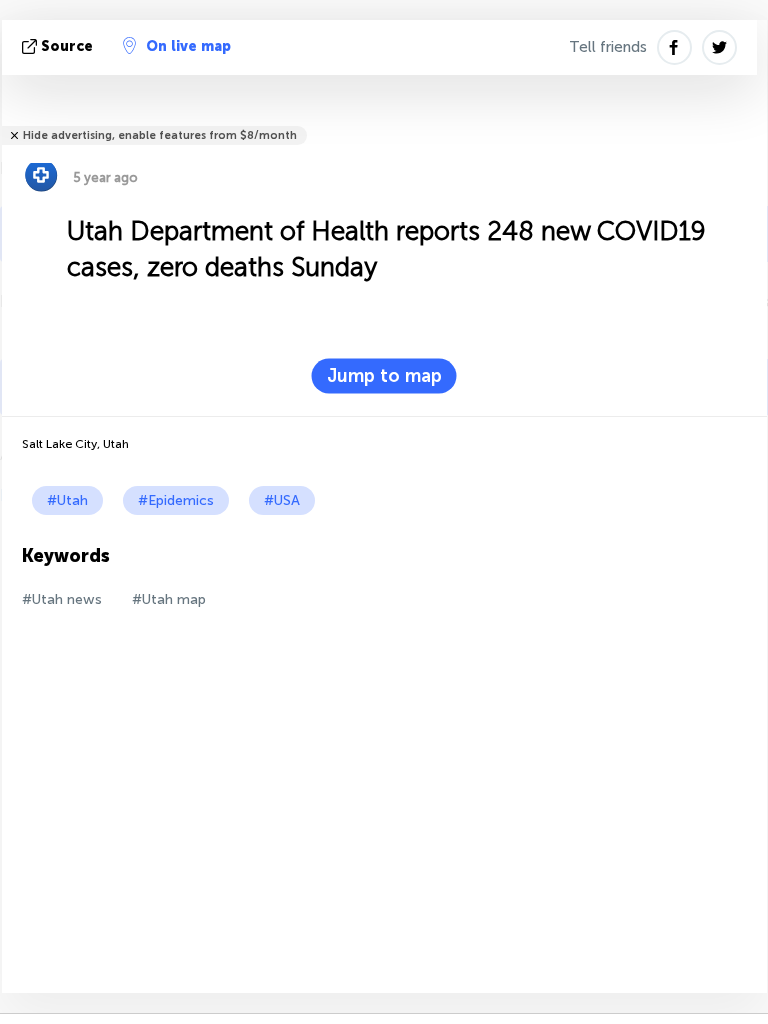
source (67, 46)
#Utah (67, 500)
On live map (188, 46)
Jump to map (384, 376)
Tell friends (608, 47)
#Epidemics (176, 500)
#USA (282, 500)
